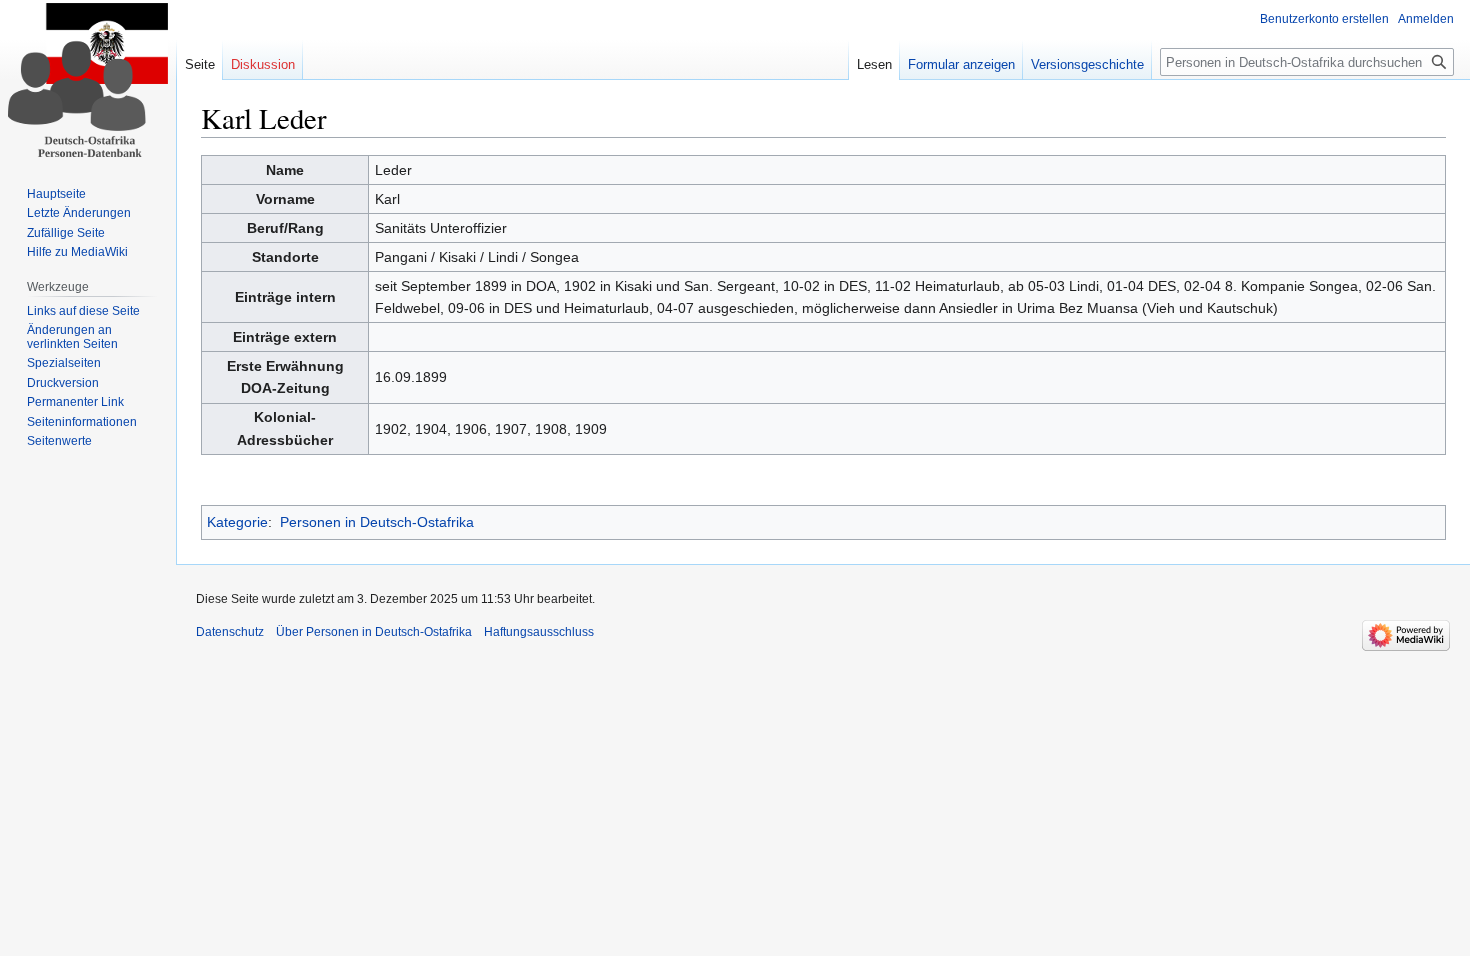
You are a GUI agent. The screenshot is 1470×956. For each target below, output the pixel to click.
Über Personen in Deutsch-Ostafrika (374, 632)
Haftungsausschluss (539, 632)
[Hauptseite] (88, 80)
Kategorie (237, 522)
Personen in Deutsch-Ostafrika (377, 522)
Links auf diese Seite (83, 311)
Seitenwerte (59, 441)
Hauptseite (56, 194)
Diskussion (263, 64)
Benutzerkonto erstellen (1324, 19)
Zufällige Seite (66, 233)
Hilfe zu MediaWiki (77, 252)
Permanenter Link (75, 402)
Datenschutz (230, 632)
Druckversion (63, 383)
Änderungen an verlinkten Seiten (72, 337)
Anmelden (1426, 19)
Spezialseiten (64, 363)
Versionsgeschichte (1087, 64)
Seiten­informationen (82, 422)
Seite (200, 64)
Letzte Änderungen (79, 213)
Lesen (874, 64)
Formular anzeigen (961, 64)
